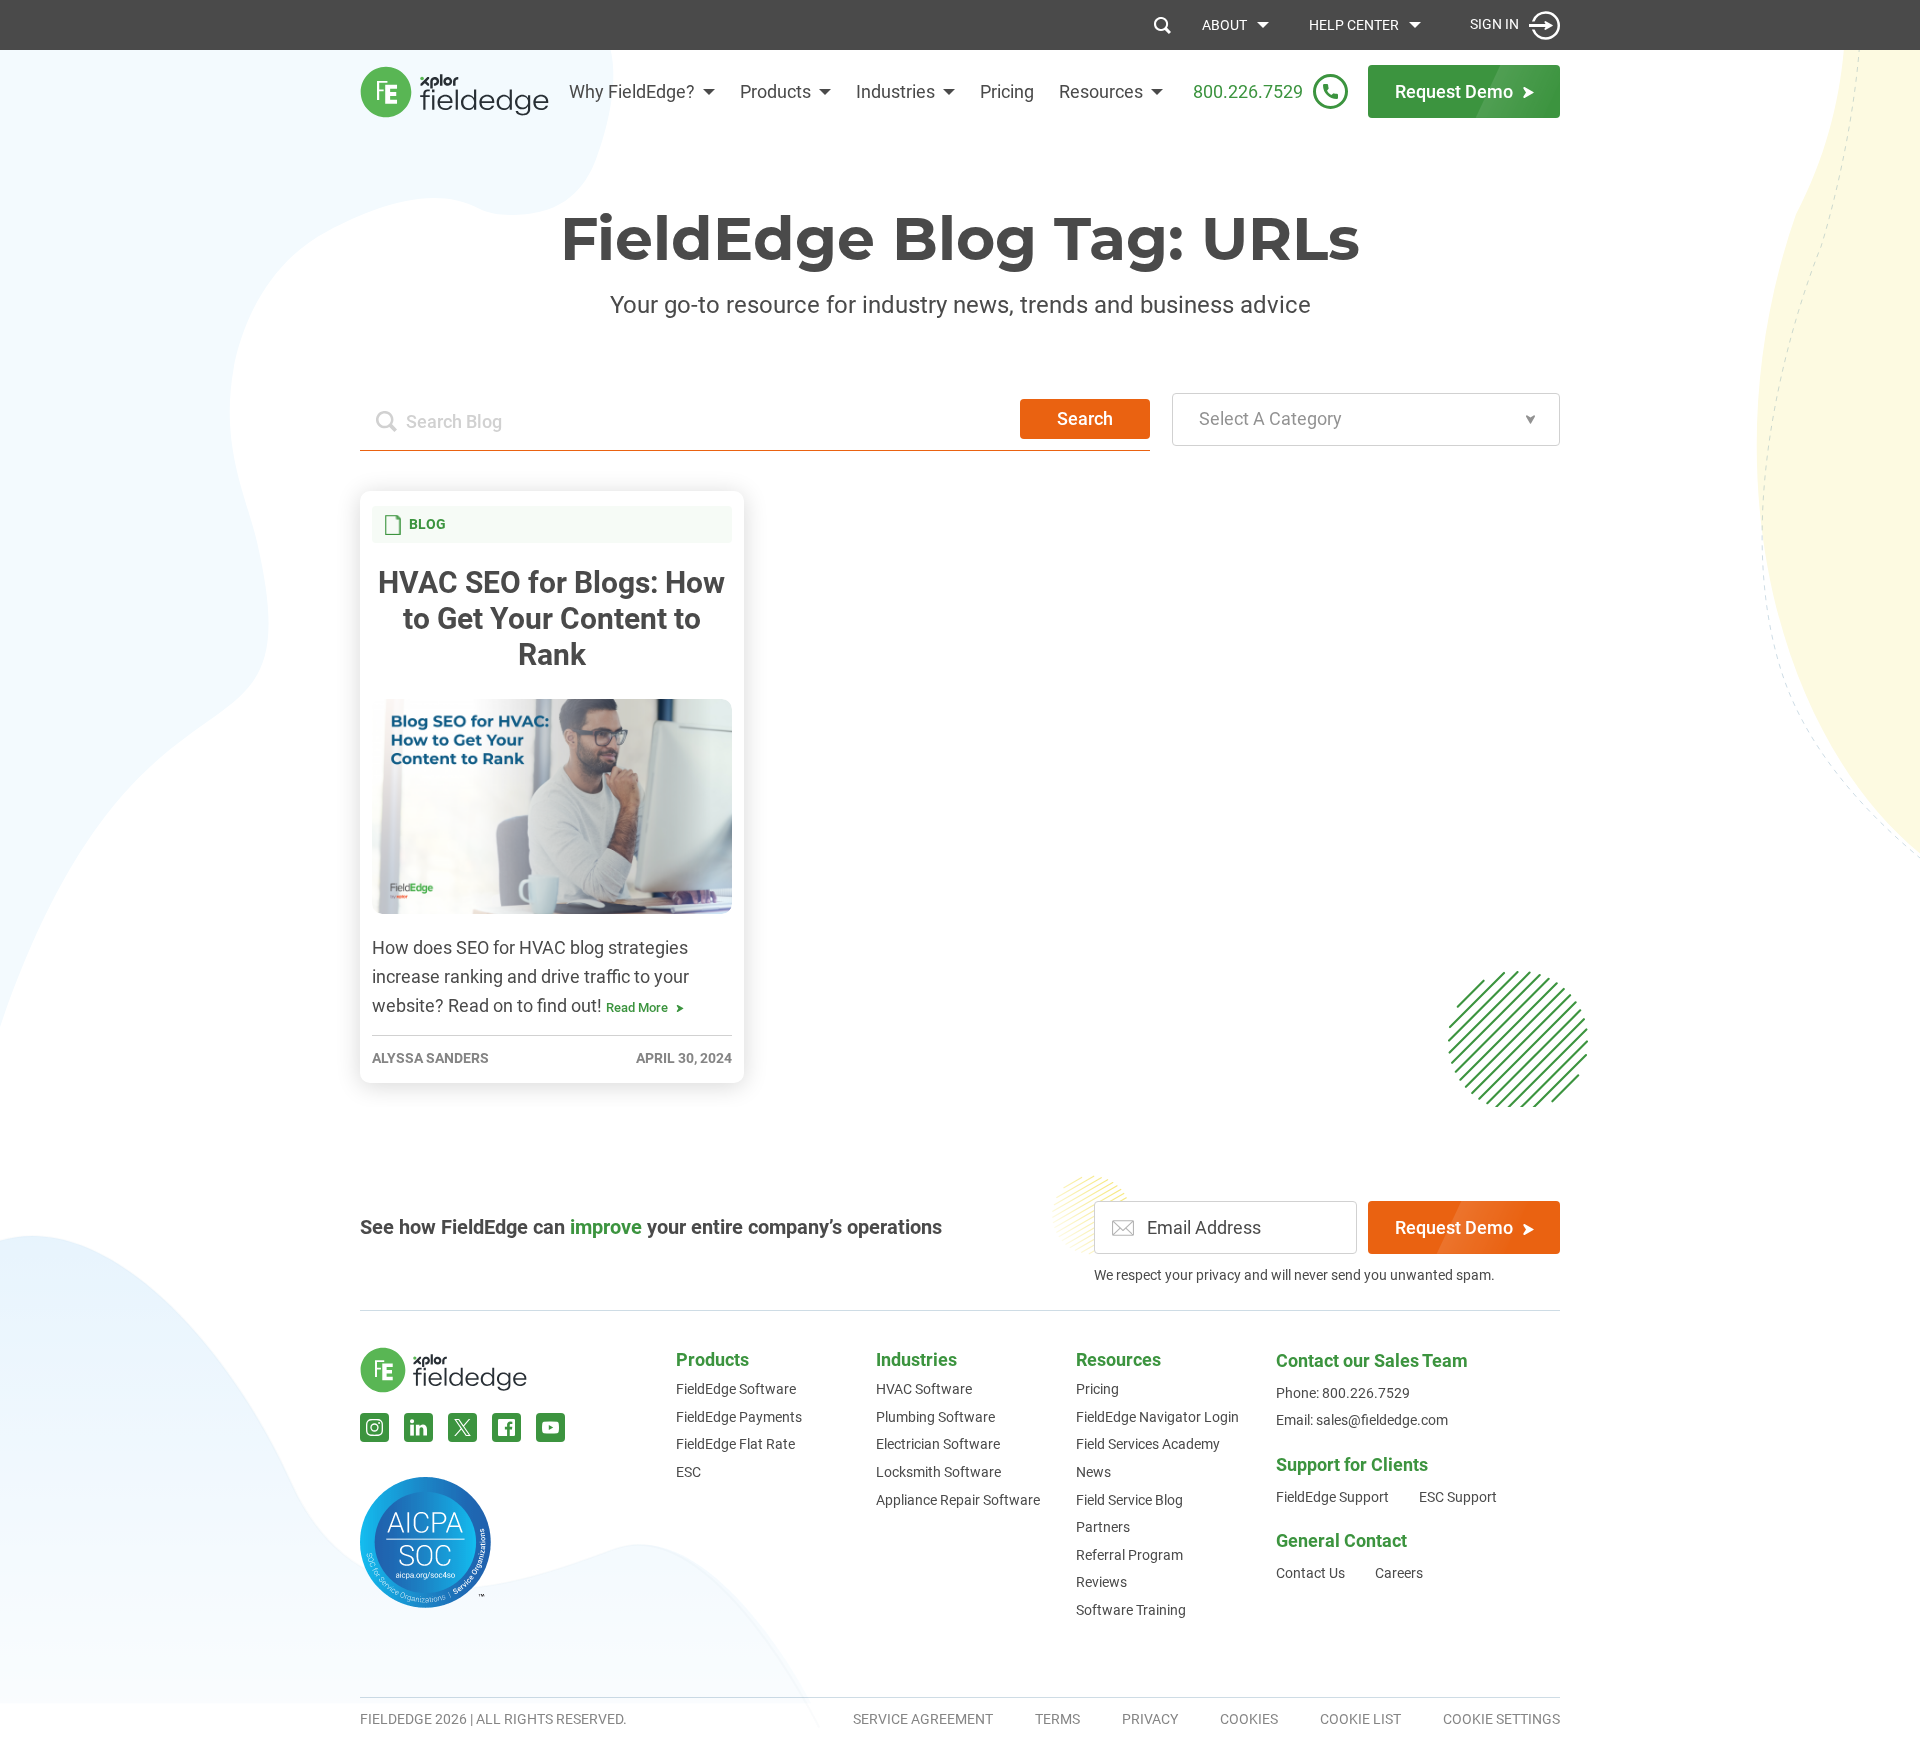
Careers (1399, 1573)
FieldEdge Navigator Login (1157, 1417)
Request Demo (1454, 1227)
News (1093, 1472)
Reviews (1101, 1582)
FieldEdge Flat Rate (735, 1444)
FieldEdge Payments (739, 1417)
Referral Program (1129, 1555)
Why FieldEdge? (632, 91)
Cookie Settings (1501, 1719)
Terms (1057, 1719)
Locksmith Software (938, 1472)
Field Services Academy (1148, 1444)
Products (775, 91)
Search (1085, 418)
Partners (1103, 1527)
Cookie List (1360, 1719)
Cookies (1249, 1719)
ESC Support (1458, 1497)
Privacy (1150, 1719)
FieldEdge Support (1332, 1497)
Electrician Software (938, 1444)
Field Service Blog (1129, 1500)
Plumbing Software (935, 1417)
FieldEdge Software (736, 1389)
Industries (895, 91)
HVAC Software (924, 1389)
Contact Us (1310, 1573)
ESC (688, 1472)
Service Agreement (923, 1719)
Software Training (1131, 1610)
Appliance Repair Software (958, 1500)
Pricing (1007, 91)
